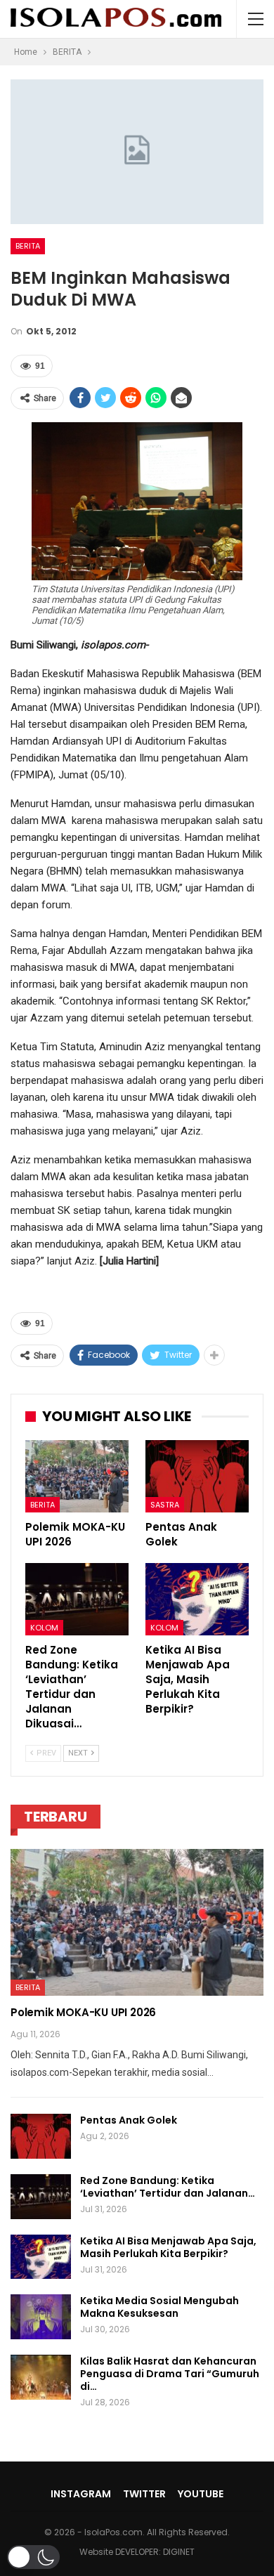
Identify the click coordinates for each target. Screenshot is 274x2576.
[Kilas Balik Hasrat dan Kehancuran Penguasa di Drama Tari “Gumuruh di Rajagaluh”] (41, 2377)
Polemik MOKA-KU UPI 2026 (83, 2012)
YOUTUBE (201, 2494)
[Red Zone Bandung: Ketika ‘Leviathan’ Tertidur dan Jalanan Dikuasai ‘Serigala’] (77, 1599)
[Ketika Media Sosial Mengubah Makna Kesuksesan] (41, 2317)
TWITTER (144, 2494)
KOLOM (44, 1628)
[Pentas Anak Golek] (197, 1476)
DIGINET (179, 2552)
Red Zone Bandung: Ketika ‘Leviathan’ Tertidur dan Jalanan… (168, 2187)
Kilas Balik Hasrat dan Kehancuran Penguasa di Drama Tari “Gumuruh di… (170, 2374)
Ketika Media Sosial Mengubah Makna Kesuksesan (159, 2307)
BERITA (28, 246)
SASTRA (165, 1505)
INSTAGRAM (81, 2494)
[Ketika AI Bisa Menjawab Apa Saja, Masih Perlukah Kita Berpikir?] (197, 1599)
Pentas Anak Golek (129, 2120)
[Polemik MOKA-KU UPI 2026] (77, 1476)
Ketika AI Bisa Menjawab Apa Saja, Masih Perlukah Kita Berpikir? (168, 2247)
